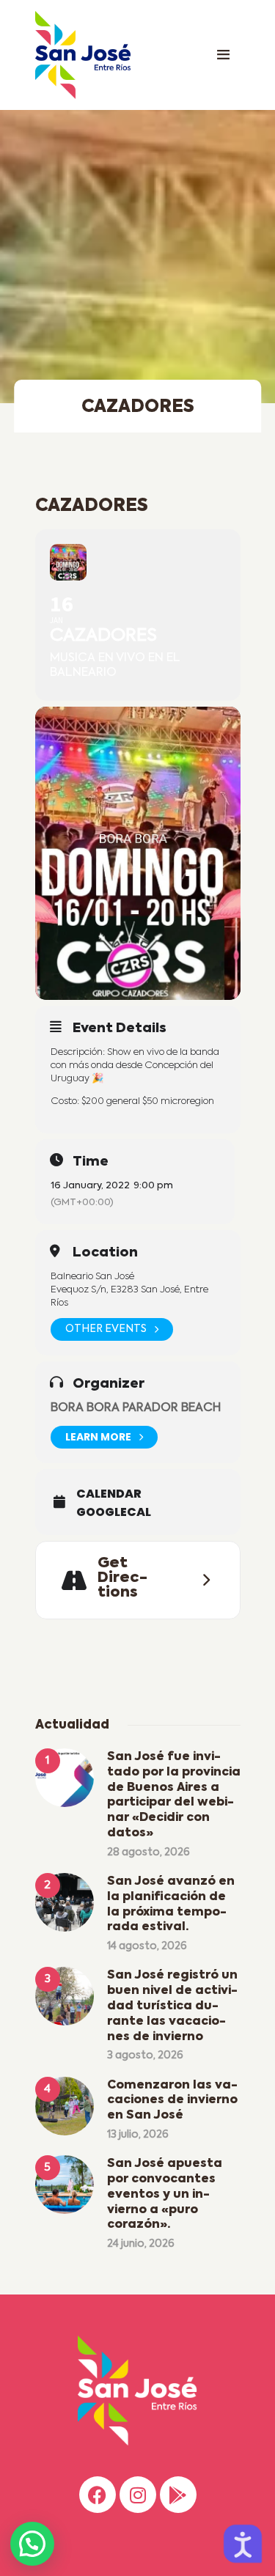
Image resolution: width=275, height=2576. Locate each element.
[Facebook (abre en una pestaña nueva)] (98, 2495)
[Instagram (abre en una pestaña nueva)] (138, 2495)
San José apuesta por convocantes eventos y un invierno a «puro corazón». (165, 2194)
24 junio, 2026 (141, 2244)
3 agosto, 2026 (145, 2056)
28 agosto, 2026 (148, 1852)
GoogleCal (114, 1512)
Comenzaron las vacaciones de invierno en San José (172, 2101)
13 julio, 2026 (138, 2135)
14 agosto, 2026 (147, 1946)
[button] (32, 2544)
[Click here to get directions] (202, 1580)
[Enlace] (224, 55)
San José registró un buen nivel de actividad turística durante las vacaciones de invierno (172, 2006)
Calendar (109, 1494)
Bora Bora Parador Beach (136, 1408)
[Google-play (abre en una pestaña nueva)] (178, 2495)
